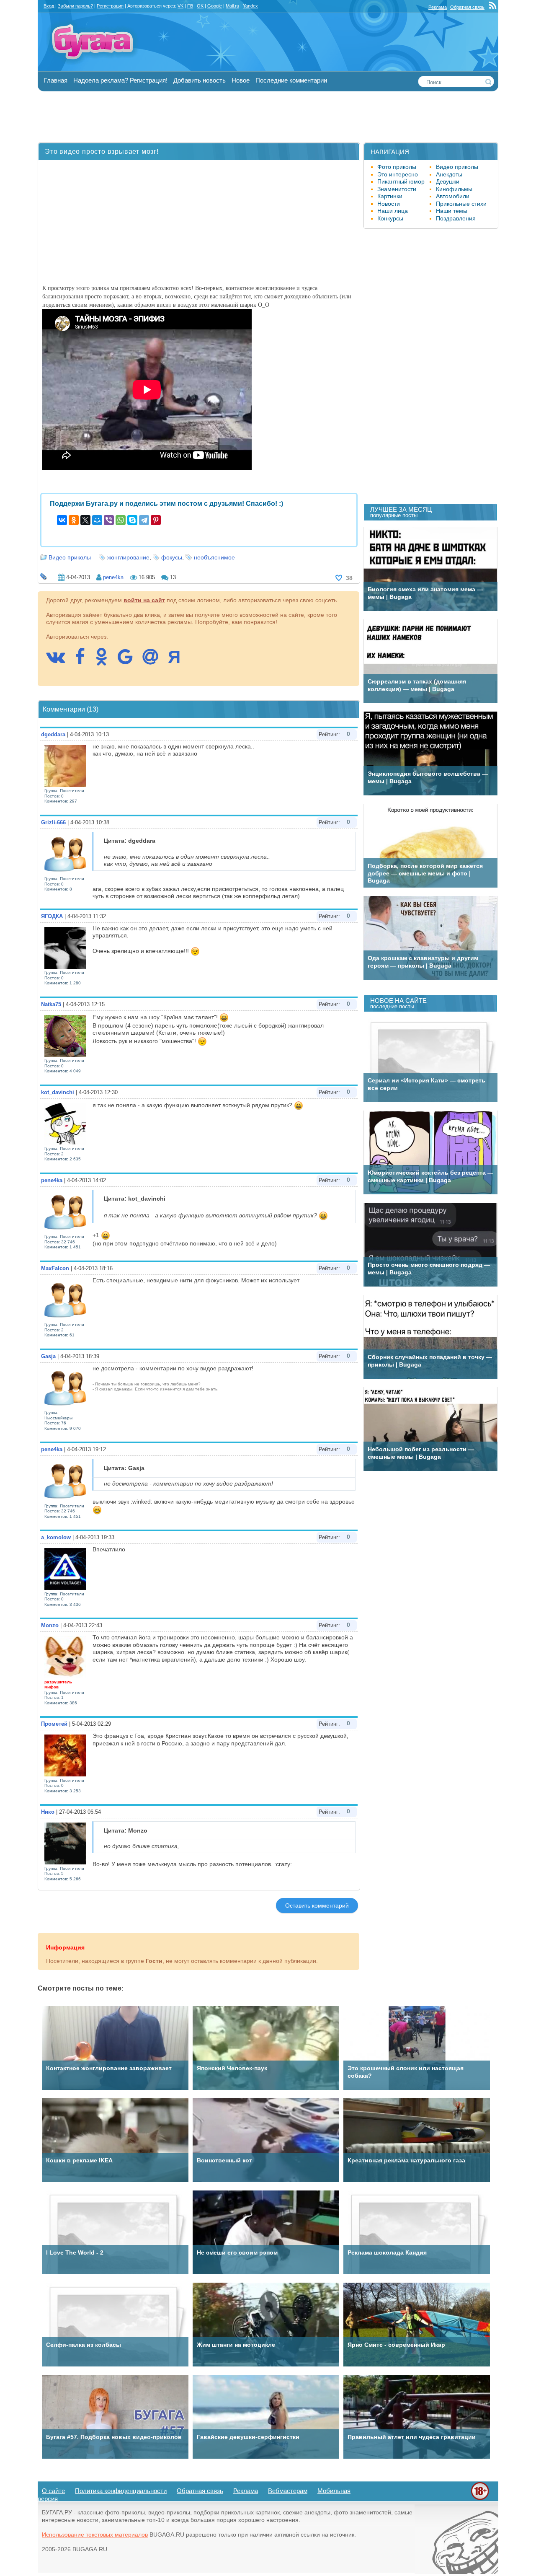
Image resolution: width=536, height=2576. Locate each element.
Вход (49, 6)
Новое (241, 80)
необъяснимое (214, 557)
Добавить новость (200, 80)
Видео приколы (70, 557)
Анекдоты (449, 174)
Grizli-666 (53, 822)
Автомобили (453, 196)
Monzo (50, 1625)
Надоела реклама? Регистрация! (120, 80)
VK (180, 6)
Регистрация (110, 6)
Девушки (448, 181)
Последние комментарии (291, 80)
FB (190, 6)
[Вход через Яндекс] (178, 661)
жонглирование (128, 557)
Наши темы (452, 211)
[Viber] (109, 520)
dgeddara (53, 734)
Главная (56, 80)
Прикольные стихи (461, 204)
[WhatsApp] (121, 520)
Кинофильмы (454, 189)
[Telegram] (144, 520)
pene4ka (113, 577)
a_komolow (56, 1537)
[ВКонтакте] (62, 520)
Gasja (48, 1356)
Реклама (438, 7)
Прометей (54, 1724)
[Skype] (132, 520)
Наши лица (393, 211)
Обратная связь (467, 7)
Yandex (250, 6)
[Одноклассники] (74, 520)
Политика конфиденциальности (121, 2491)
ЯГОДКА (52, 916)
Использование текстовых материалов (95, 2535)
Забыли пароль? (75, 6)
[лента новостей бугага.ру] (494, 7)
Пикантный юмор (401, 181)
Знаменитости (397, 189)
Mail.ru (232, 6)
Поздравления (456, 218)
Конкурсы (390, 218)
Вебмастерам (288, 2491)
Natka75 (51, 1004)
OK (200, 6)
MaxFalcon (55, 1268)
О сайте (53, 2491)
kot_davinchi (58, 1092)
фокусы (172, 557)
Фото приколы (397, 167)
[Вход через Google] (129, 661)
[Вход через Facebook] (84, 661)
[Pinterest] (156, 520)
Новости (389, 204)
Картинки (390, 196)
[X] (85, 520)
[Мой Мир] (97, 520)
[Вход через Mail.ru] (155, 661)
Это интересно (398, 174)
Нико (48, 1812)
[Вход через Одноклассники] (106, 661)
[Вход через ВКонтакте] (60, 661)
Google (215, 6)
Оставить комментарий (317, 1905)
